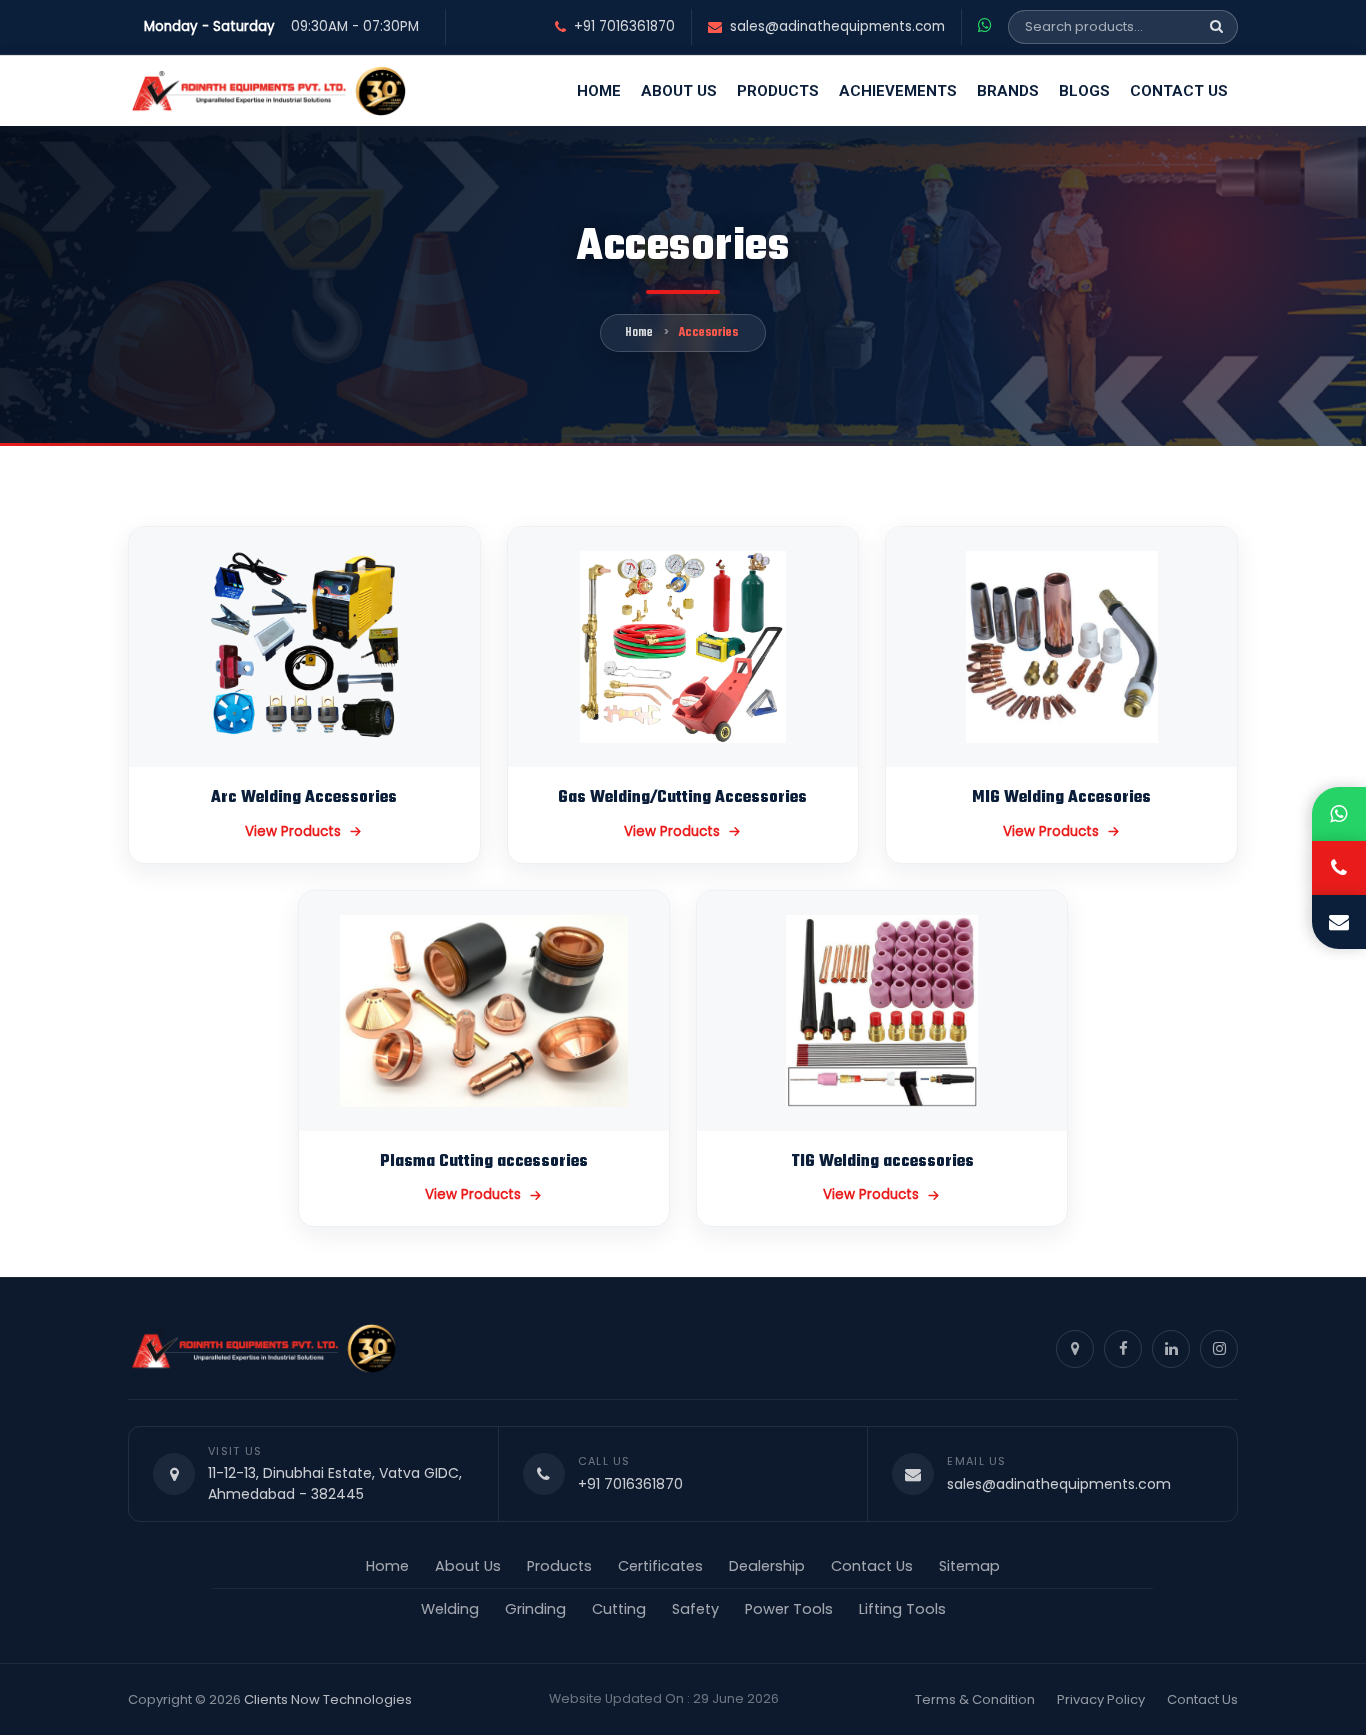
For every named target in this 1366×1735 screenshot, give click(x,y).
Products (778, 91)
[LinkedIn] (1171, 1349)
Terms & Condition (975, 1699)
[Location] (1075, 1349)
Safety (695, 1609)
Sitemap (969, 1566)
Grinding (535, 1609)
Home (599, 91)
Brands (1008, 91)
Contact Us (1179, 91)
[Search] (1216, 27)
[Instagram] (1219, 1349)
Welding (450, 1609)
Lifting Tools (902, 1609)
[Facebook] (1123, 1349)
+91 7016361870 (624, 27)
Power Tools (789, 1609)
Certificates (660, 1566)
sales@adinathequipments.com (837, 27)
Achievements (898, 91)
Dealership (767, 1566)
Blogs (1084, 91)
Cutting (619, 1609)
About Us (679, 91)
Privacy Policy (1101, 1699)
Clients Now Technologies (328, 1699)
